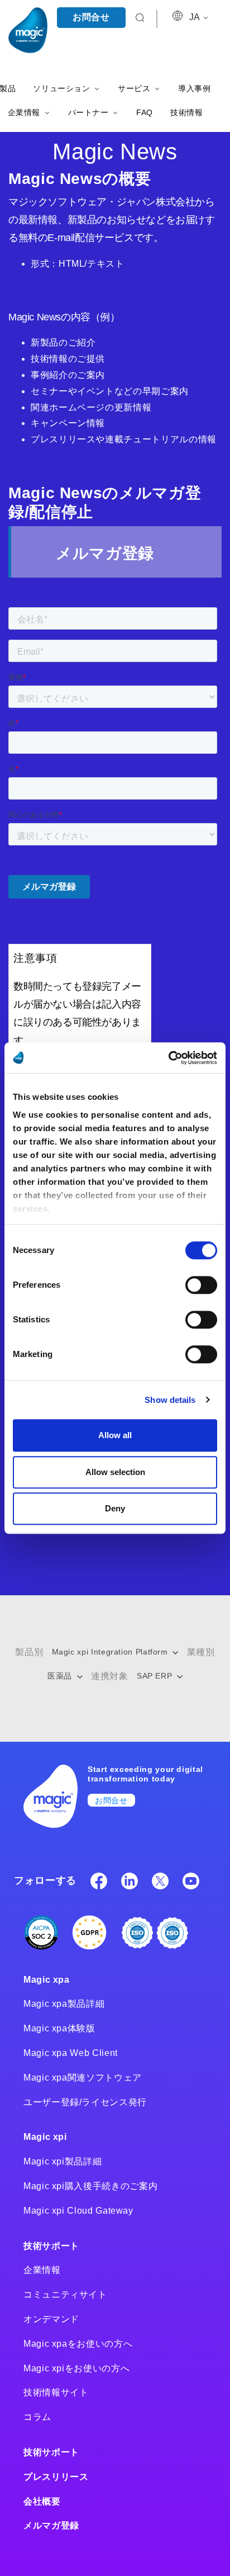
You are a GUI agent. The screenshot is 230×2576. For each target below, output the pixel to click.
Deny (115, 1508)
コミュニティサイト (65, 2294)
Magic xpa (47, 1980)
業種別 (201, 1652)
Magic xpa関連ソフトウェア (83, 2078)
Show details (170, 1400)
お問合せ (91, 17)
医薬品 (61, 1676)
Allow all (115, 1435)
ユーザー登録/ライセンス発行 (85, 2102)
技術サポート (51, 2246)
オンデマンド (51, 2319)
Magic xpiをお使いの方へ (76, 2368)
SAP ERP (156, 1676)
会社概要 (42, 2501)
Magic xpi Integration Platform (111, 1652)
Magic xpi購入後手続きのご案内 (90, 2186)
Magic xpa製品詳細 (64, 2004)
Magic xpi (45, 2137)
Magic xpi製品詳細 (63, 2161)
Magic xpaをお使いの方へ (78, 2344)
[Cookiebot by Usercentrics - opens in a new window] (168, 1058)
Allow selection (115, 1472)
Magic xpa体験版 (59, 2028)
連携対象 (110, 1676)
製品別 (29, 1652)
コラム (37, 2417)
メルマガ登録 (51, 2525)
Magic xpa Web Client (71, 2053)
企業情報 (42, 2270)
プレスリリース (56, 2477)
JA (195, 17)
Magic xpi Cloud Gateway (78, 2211)
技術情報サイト (56, 2392)
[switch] (201, 1285)
